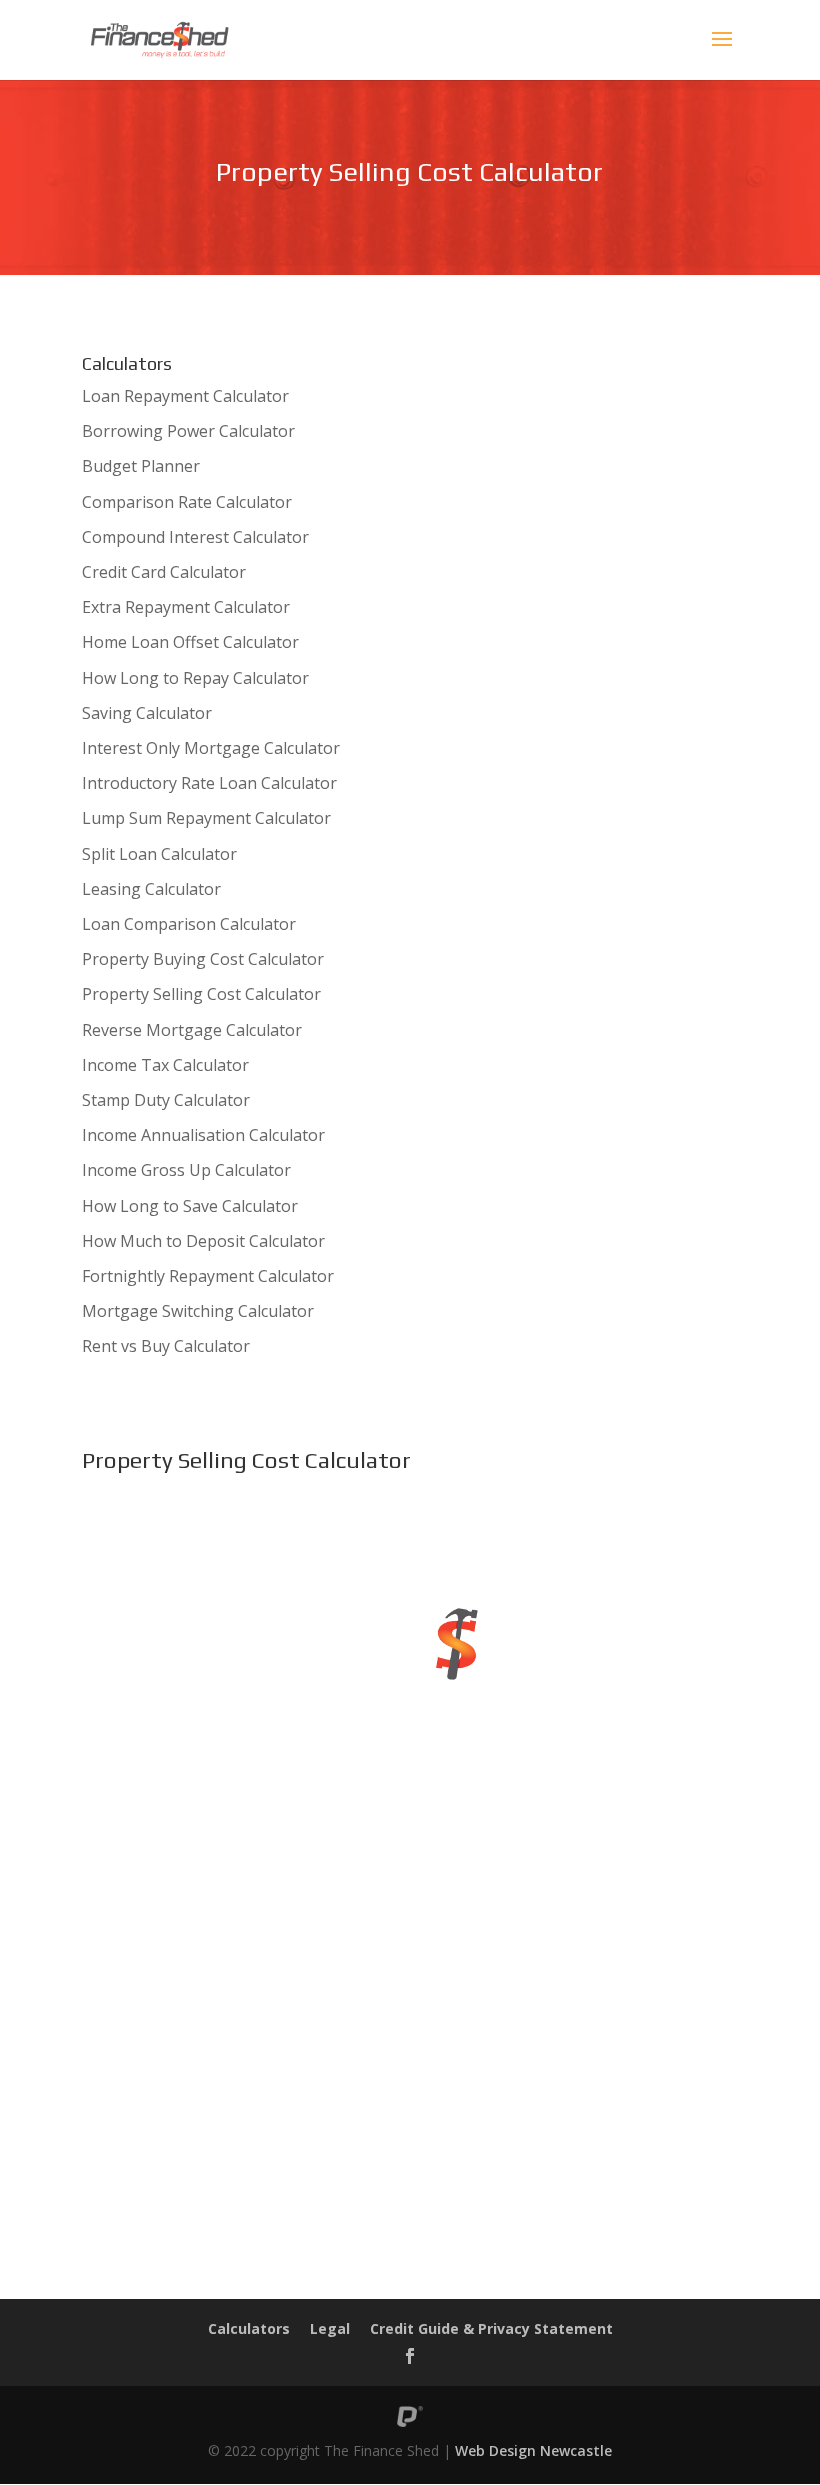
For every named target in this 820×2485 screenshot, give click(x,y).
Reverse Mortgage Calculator (192, 1030)
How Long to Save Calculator (190, 1206)
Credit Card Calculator (164, 572)
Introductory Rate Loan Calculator (209, 783)
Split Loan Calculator (159, 854)
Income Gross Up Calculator (186, 1170)
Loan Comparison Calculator (189, 924)
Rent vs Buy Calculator (166, 1346)
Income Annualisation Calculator (203, 1135)
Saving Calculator (147, 713)
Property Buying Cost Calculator (203, 959)
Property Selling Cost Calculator (201, 994)
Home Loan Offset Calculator (190, 642)
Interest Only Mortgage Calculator (211, 748)
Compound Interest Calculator (195, 537)
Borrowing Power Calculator (188, 431)
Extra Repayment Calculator (186, 607)
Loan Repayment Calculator (185, 396)
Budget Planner (141, 466)
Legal (330, 2328)
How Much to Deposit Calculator (203, 1241)
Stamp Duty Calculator (166, 1100)
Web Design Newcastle (533, 2450)
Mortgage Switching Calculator (198, 1311)
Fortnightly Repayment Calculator (208, 1276)
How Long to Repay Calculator (195, 678)
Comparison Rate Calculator (187, 502)
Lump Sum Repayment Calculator (206, 818)
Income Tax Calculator (165, 1065)
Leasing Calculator (151, 889)
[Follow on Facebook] (410, 2356)
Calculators (249, 2328)
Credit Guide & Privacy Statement (491, 2328)
